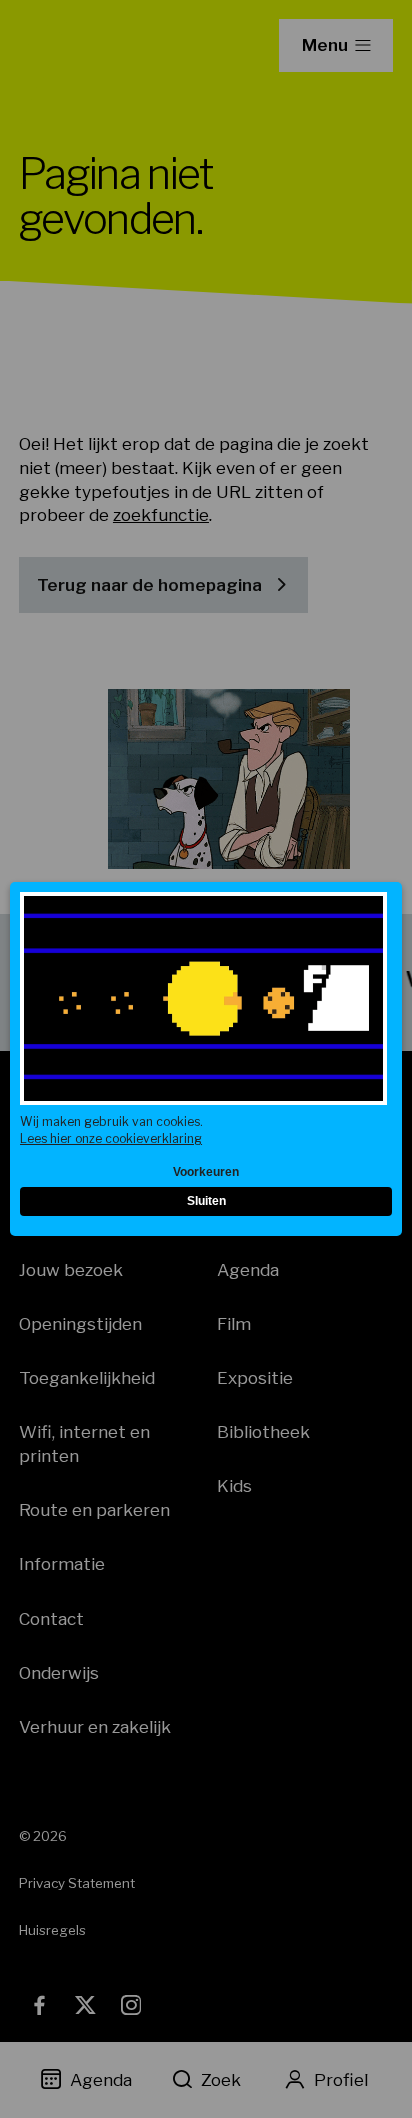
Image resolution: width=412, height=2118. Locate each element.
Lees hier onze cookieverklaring (111, 1138)
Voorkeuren (206, 1172)
